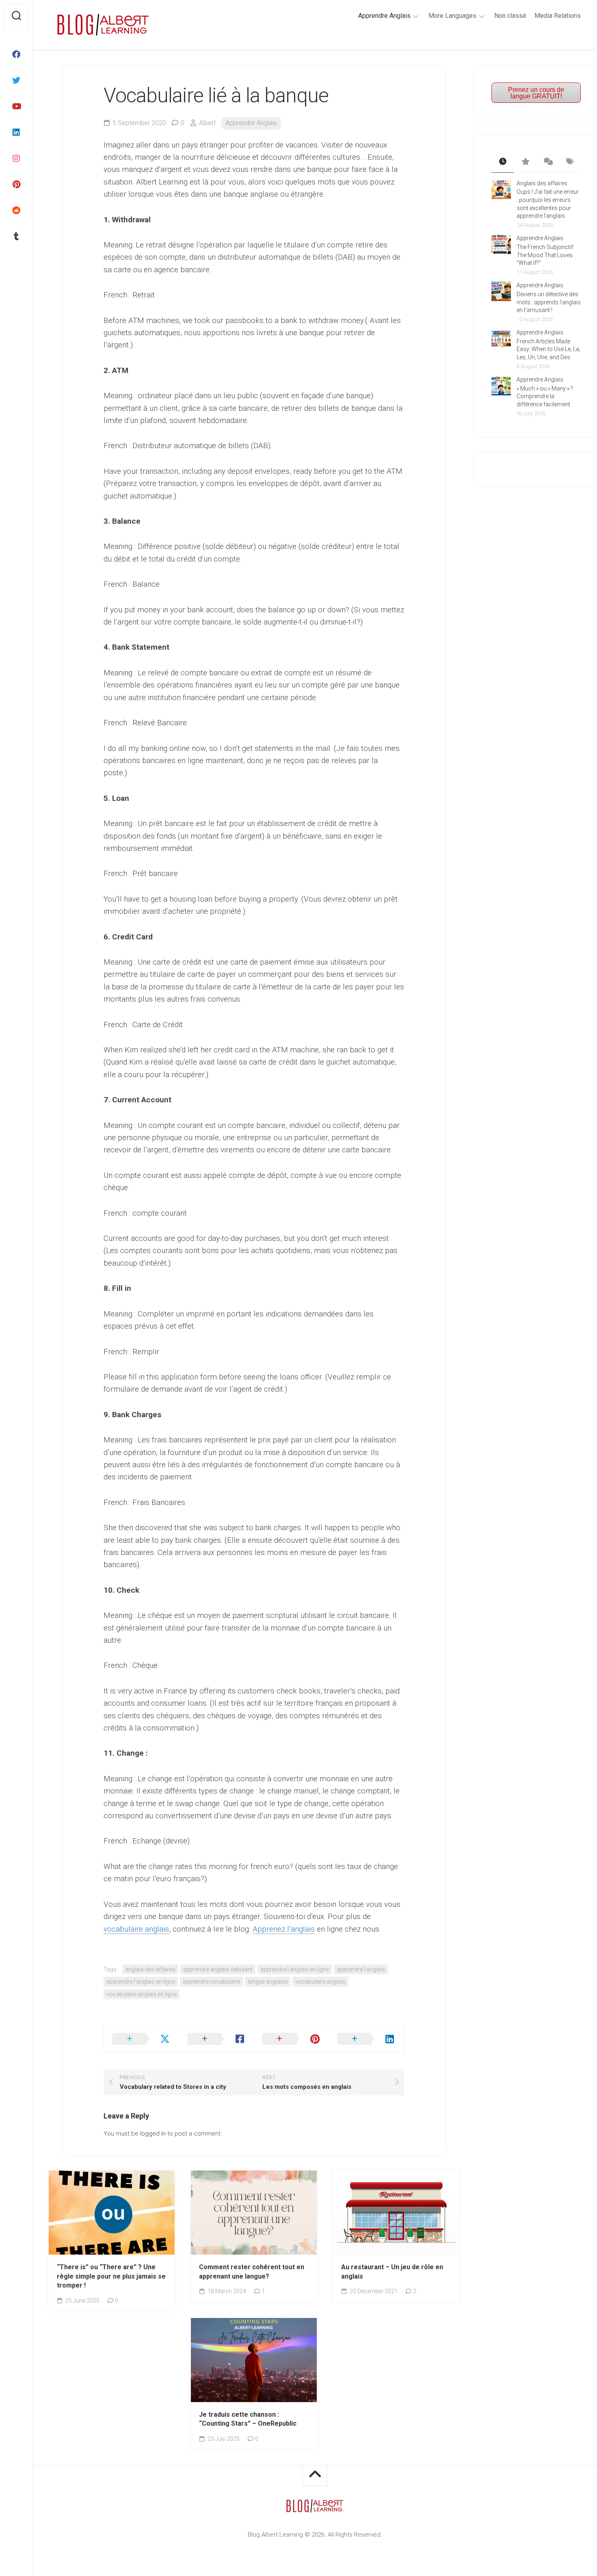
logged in (153, 2134)
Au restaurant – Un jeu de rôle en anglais (392, 2272)
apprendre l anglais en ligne (295, 1969)
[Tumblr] (16, 236)
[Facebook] (16, 54)
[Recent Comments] (547, 162)
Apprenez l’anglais (284, 1929)
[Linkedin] (16, 132)
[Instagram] (16, 158)
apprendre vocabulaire (211, 1982)
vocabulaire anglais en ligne (142, 1994)
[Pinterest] (16, 184)
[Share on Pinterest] (291, 2039)
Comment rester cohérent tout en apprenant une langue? (252, 2272)
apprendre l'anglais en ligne (141, 1982)
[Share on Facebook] (217, 2039)
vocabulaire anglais (136, 1929)
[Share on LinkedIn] (367, 2039)
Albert (207, 123)
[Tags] (570, 162)
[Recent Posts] (503, 162)
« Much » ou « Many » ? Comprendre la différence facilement (545, 396)
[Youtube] (16, 106)
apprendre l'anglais (361, 1969)
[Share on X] (142, 2039)
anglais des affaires (150, 1969)
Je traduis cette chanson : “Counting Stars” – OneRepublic (248, 2419)
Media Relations (558, 16)
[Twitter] (16, 80)
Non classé (510, 16)
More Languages (452, 16)
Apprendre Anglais (384, 16)
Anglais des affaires (542, 183)
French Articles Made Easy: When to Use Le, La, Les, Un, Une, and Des (548, 349)
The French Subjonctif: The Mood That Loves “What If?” (545, 255)
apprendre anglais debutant (218, 1969)
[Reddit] (16, 210)
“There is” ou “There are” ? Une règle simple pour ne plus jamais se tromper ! (111, 2276)
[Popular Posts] (525, 162)
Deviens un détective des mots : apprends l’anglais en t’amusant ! (549, 302)
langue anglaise (268, 1982)
